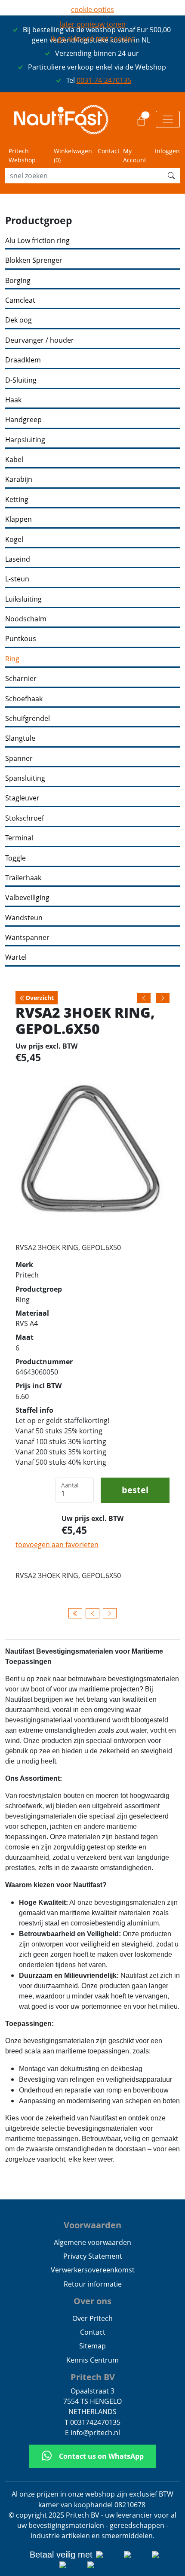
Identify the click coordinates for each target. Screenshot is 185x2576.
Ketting (17, 500)
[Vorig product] (92, 1613)
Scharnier (21, 679)
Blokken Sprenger (34, 260)
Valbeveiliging (27, 898)
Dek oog (18, 320)
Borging (18, 281)
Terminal (19, 838)
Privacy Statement (93, 2256)
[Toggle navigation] (168, 119)
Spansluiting (25, 778)
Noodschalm (26, 619)
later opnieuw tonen (93, 24)
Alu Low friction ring (37, 241)
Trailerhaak (23, 878)
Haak (13, 400)
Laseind (18, 559)
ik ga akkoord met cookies (93, 39)
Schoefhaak (24, 699)
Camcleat (20, 300)
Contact (109, 151)
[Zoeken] (171, 176)
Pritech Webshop (22, 155)
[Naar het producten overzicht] (75, 1613)
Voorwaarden (92, 2225)
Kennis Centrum (92, 2360)
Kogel (14, 540)
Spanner (19, 759)
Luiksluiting (23, 599)
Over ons (92, 2301)
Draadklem (23, 360)
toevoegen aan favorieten (57, 1545)
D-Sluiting (21, 380)
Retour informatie (93, 2284)
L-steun (17, 579)
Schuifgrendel (28, 719)
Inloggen (167, 151)
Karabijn (19, 479)
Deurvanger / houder (40, 340)
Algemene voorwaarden (92, 2242)
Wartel (16, 957)
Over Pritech (92, 2318)
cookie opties (92, 9)
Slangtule (20, 738)
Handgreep (23, 420)
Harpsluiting (25, 440)
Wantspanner (27, 938)
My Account (135, 155)
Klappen (18, 519)
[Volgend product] (110, 1613)
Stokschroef (25, 818)
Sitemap (92, 2346)
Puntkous (21, 639)
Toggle (15, 858)
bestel (135, 1490)
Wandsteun (24, 918)
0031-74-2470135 (104, 80)
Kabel (14, 460)
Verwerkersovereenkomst (93, 2270)
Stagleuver (22, 798)
